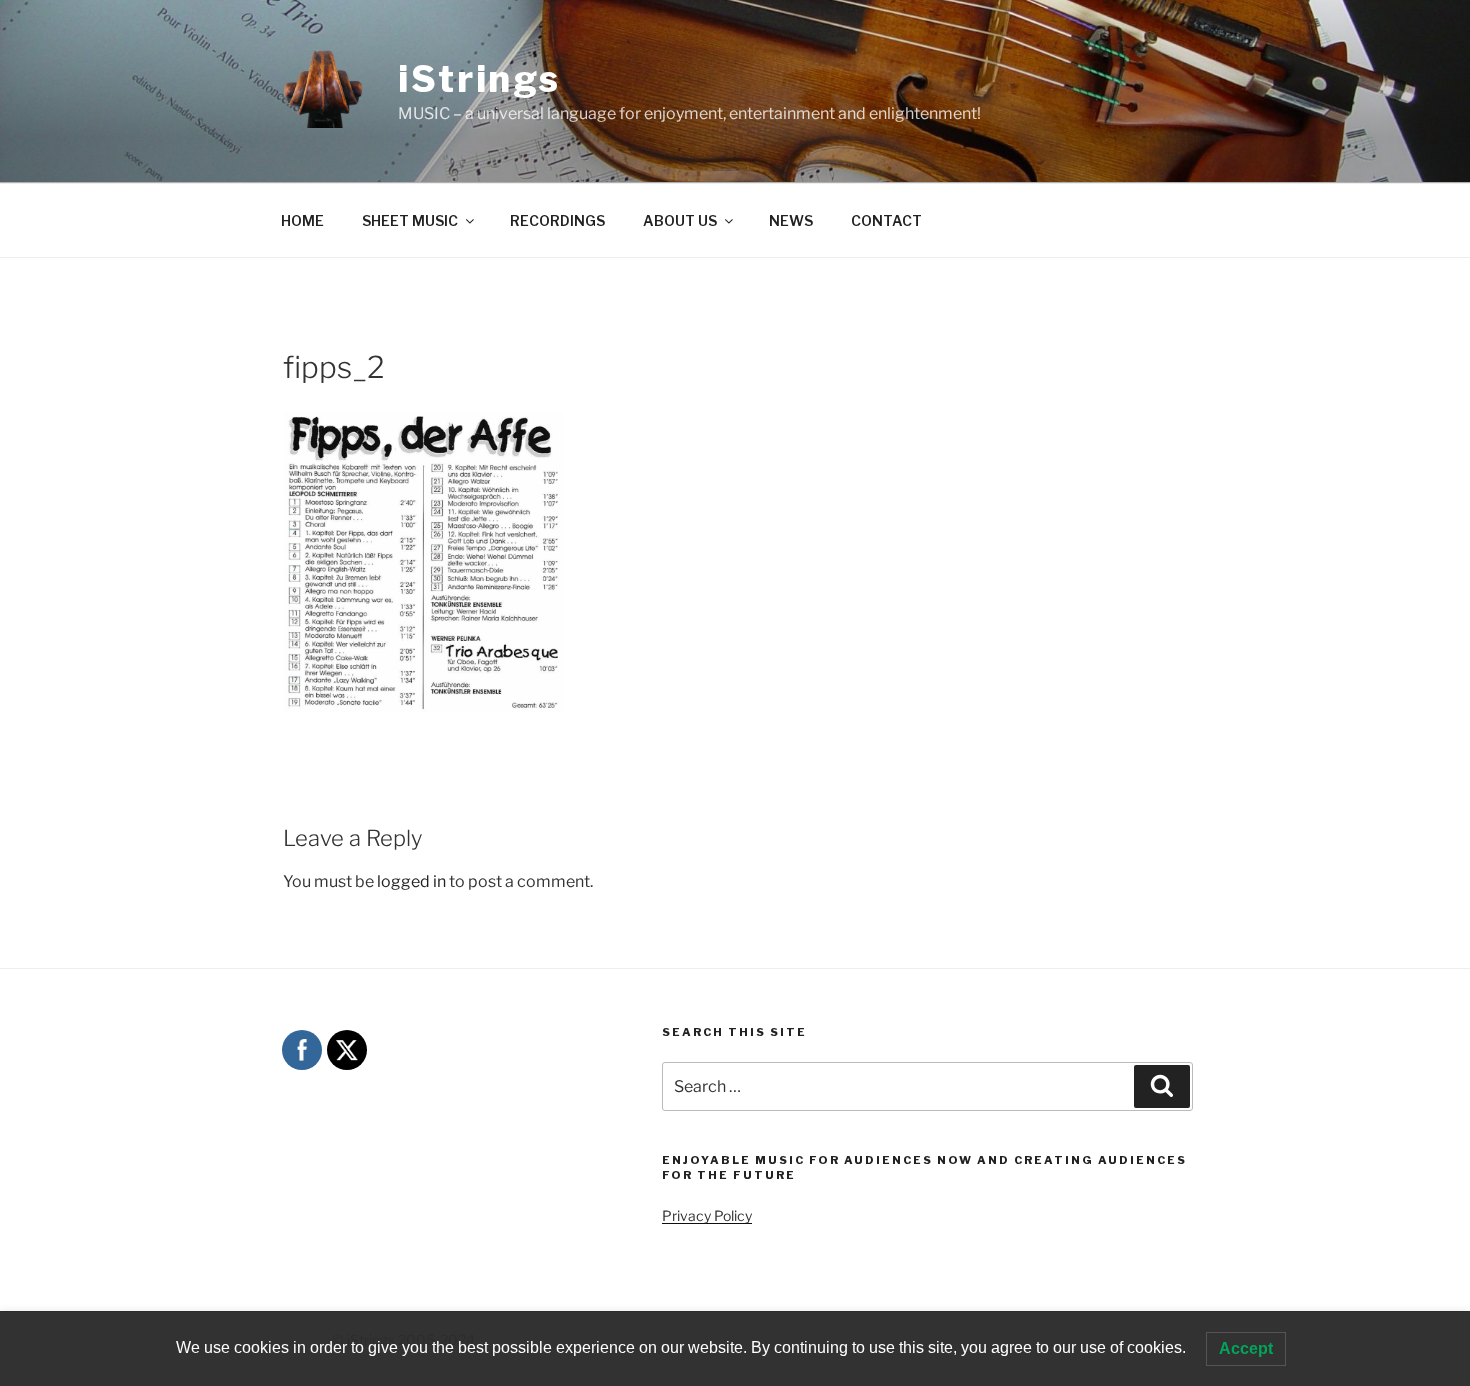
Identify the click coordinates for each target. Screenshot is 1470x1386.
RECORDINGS (557, 220)
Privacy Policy (707, 1215)
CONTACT (886, 220)
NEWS (791, 220)
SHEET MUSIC (410, 220)
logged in (411, 881)
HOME (302, 220)
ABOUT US (680, 220)
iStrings (479, 79)
